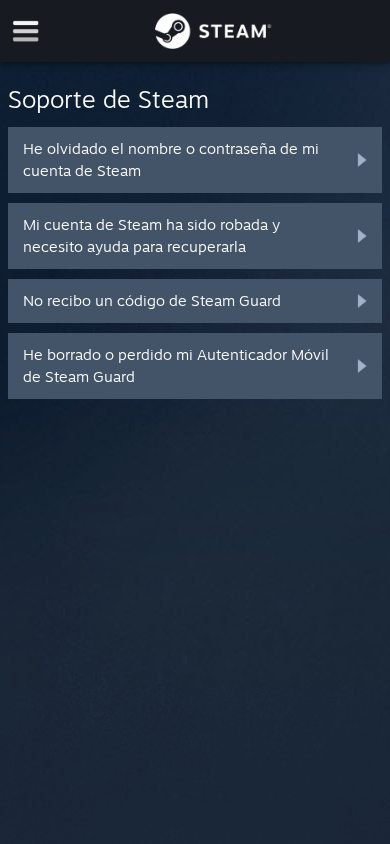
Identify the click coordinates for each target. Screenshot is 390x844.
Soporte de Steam (108, 99)
